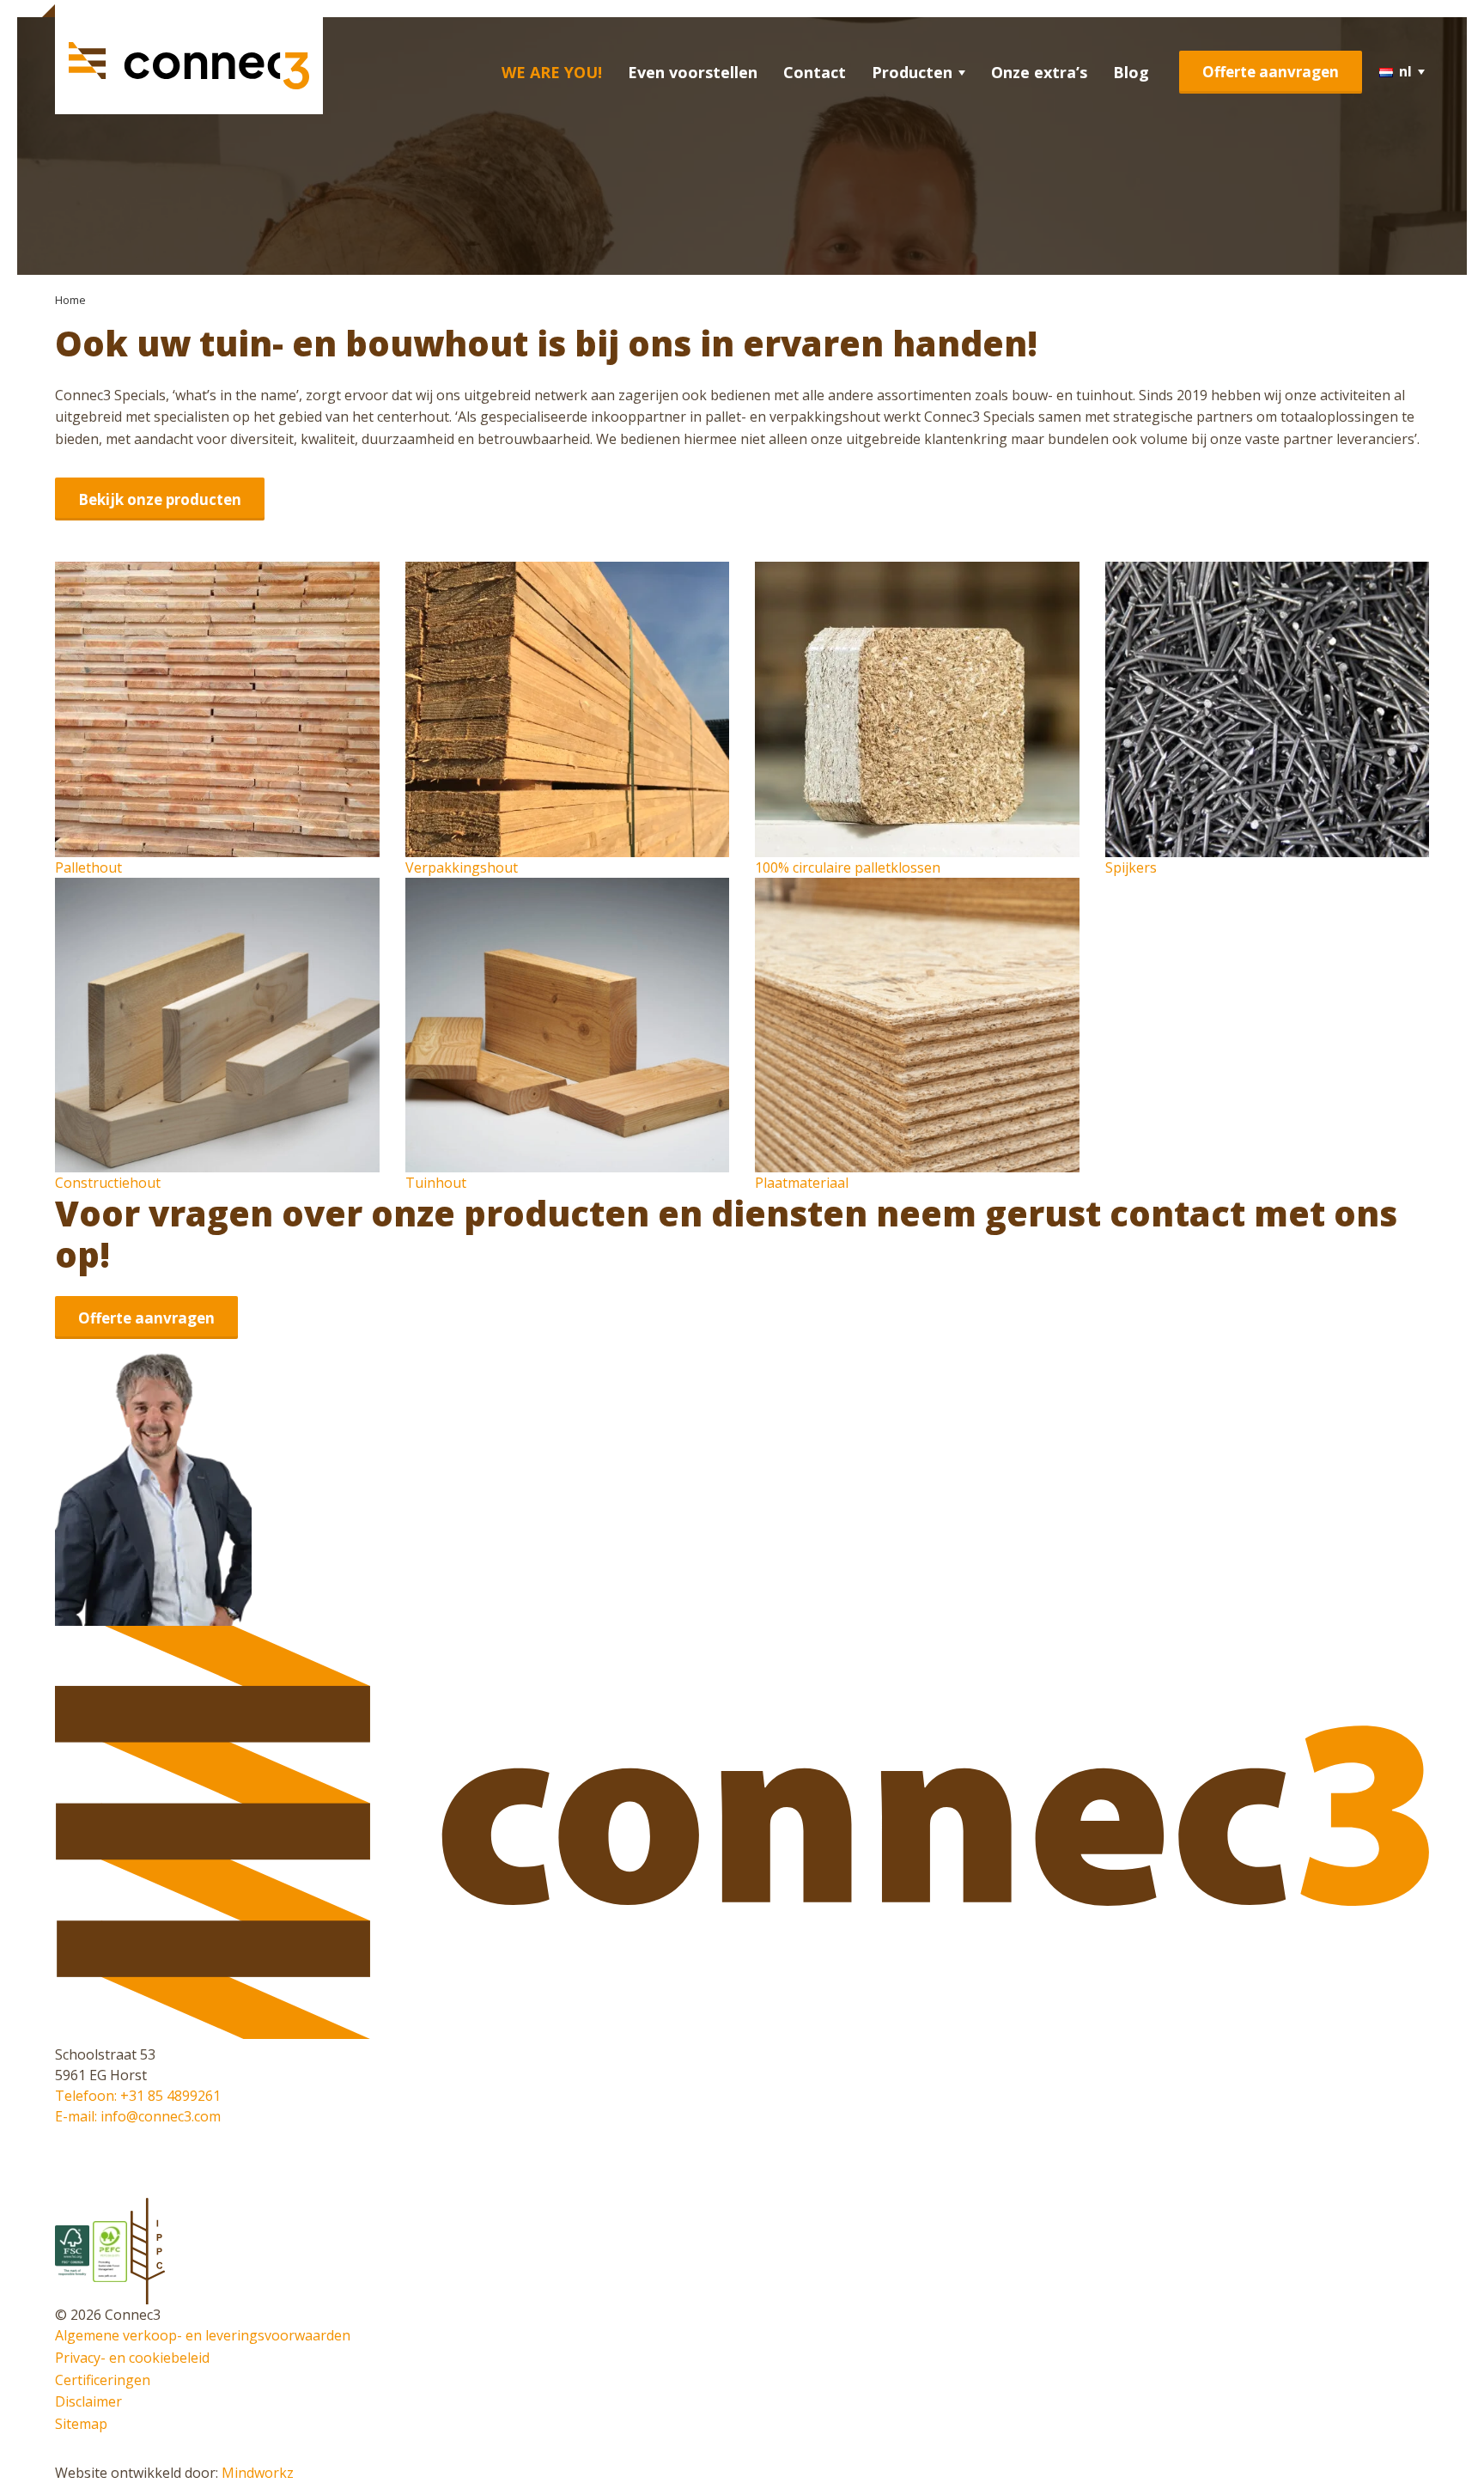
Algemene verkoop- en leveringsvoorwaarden (203, 2335)
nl (1405, 71)
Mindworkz (258, 2473)
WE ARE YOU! (552, 72)
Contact (815, 72)
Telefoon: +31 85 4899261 (138, 2096)
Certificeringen (103, 2380)
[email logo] (60, 2158)
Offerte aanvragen (1271, 72)
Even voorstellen (693, 72)
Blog (1131, 72)
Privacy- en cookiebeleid (132, 2358)
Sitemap (81, 2424)
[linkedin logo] (60, 2137)
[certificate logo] (74, 2250)
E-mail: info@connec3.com (138, 2116)
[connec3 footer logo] (742, 2034)
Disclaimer (88, 2401)
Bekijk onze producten (160, 499)
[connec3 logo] (189, 66)
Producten (912, 72)
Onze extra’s (1039, 72)
